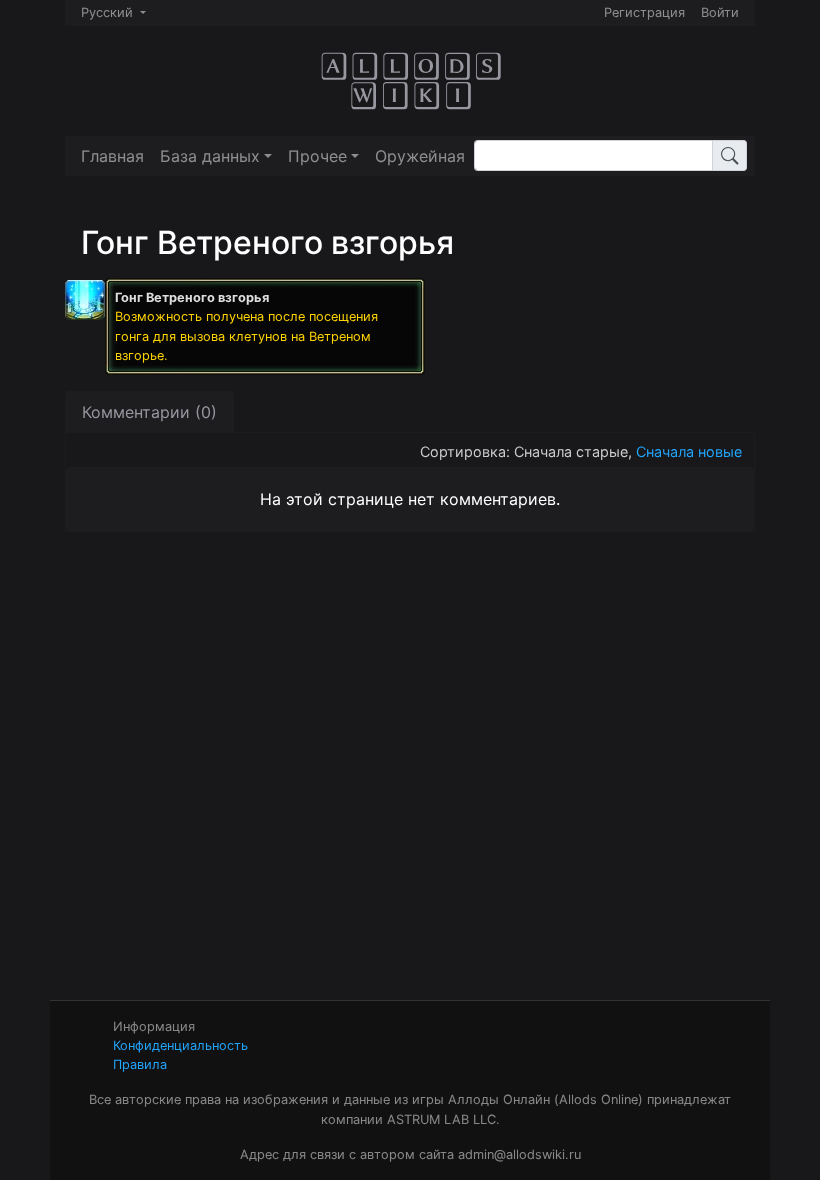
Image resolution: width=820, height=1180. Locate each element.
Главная (112, 156)
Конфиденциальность (180, 1045)
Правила (140, 1064)
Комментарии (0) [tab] (149, 412)
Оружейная (420, 156)
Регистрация (644, 12)
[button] (216, 156)
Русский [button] (109, 12)
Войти (720, 12)
